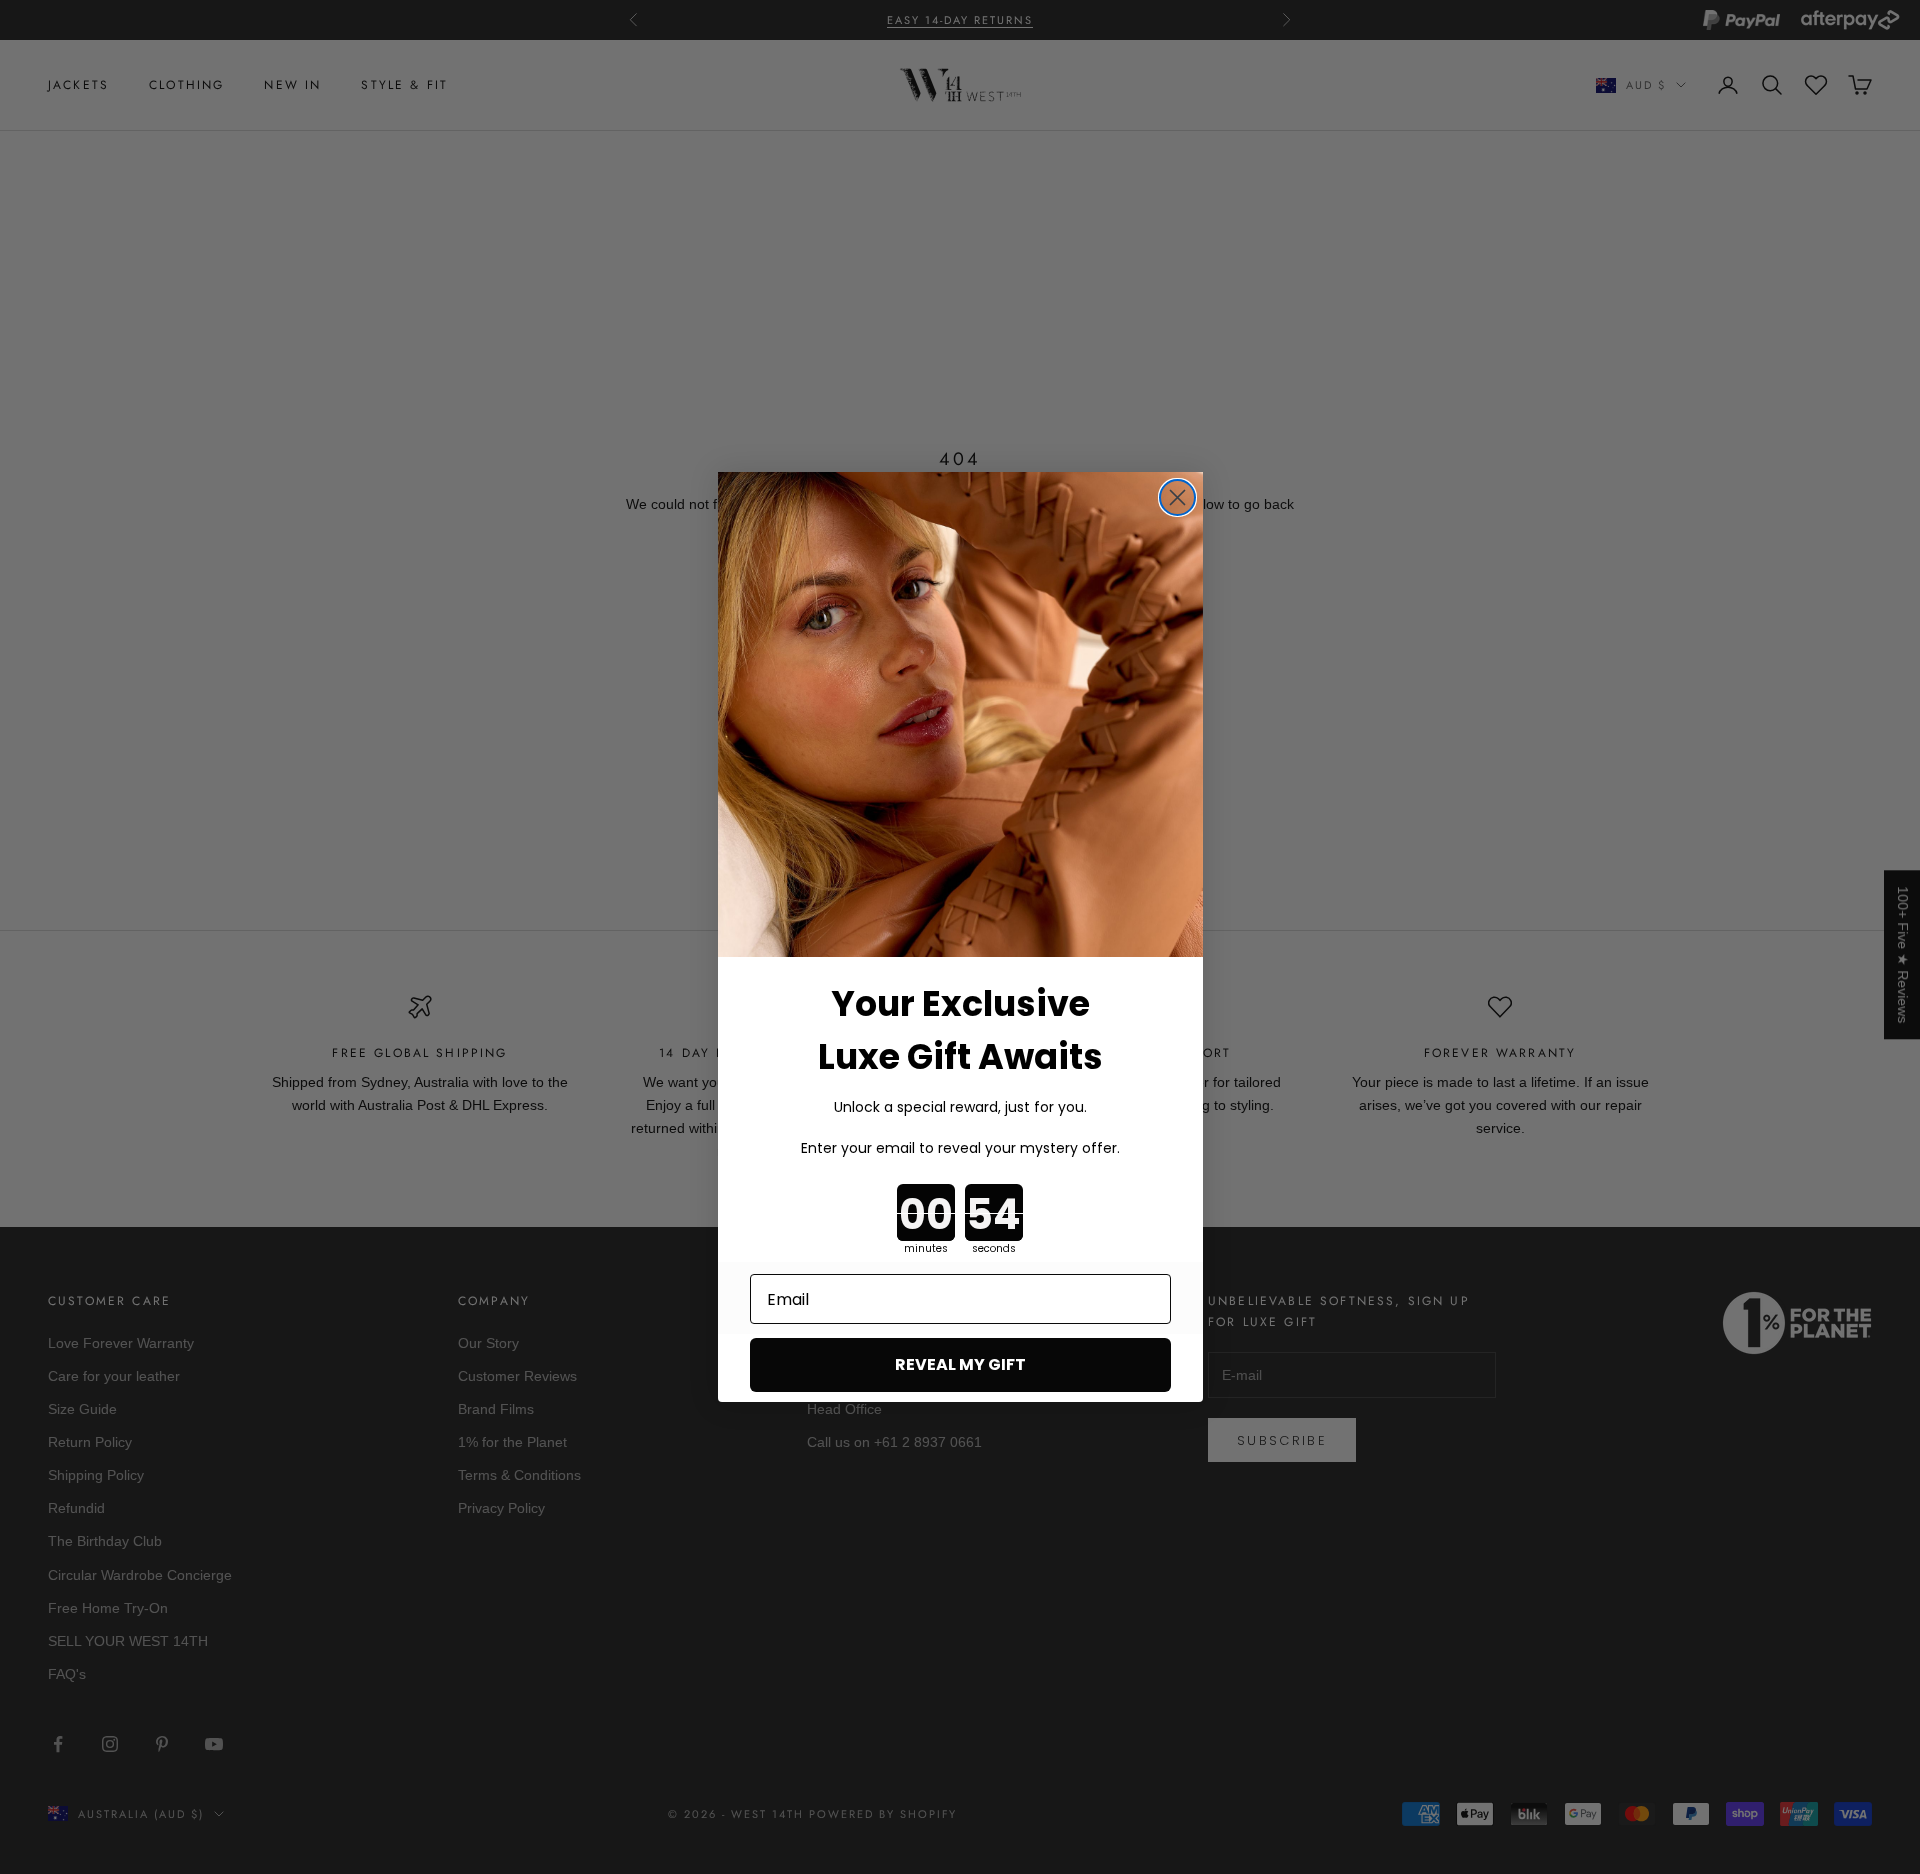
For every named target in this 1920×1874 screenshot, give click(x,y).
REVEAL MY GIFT (960, 1364)
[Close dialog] (1177, 497)
